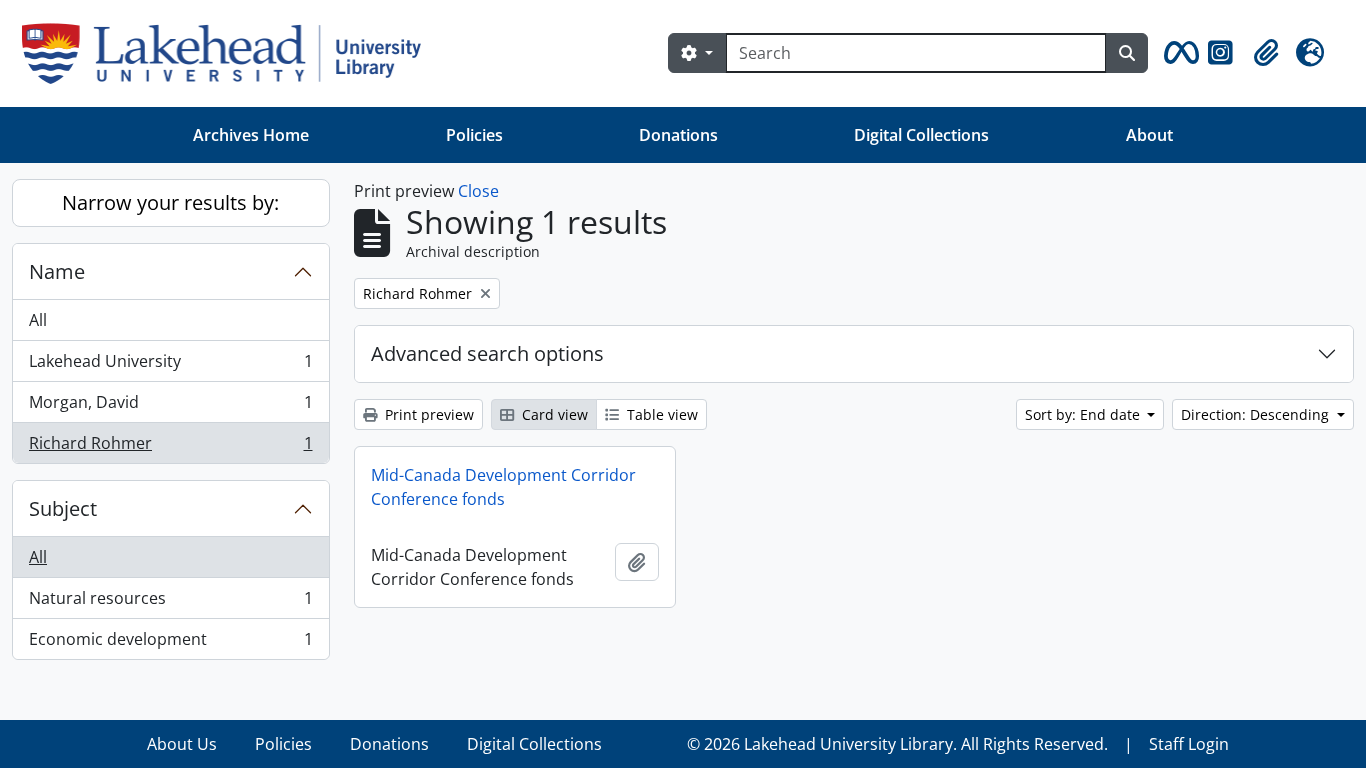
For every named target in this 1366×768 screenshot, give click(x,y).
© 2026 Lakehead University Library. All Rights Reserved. (897, 744)
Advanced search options (487, 353)
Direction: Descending (1257, 414)
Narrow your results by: (170, 202)
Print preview (427, 414)
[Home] (229, 53)
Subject (63, 508)
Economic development (170, 643)
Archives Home (251, 135)
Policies (474, 135)
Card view (553, 414)
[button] (1178, 53)
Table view (660, 414)
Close (478, 191)
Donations (678, 135)
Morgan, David (170, 407)
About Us (182, 744)
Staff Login (1189, 744)
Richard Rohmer (170, 447)
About (1149, 135)
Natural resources (170, 603)
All (38, 320)
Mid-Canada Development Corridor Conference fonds (503, 487)
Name (57, 271)
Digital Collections (921, 135)
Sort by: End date (1084, 414)
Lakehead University (170, 366)
